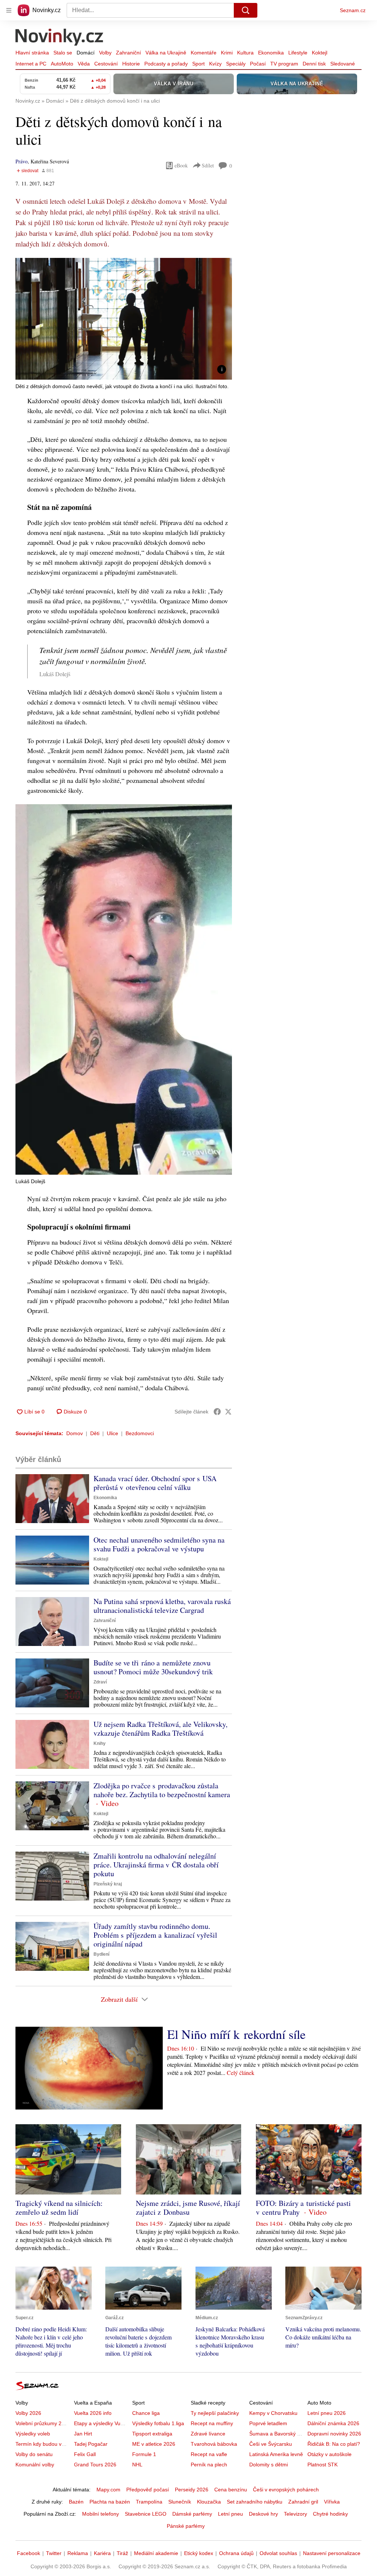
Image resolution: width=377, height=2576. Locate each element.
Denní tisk (314, 64)
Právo (22, 161)
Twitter (54, 2553)
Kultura (245, 53)
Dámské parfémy (192, 2514)
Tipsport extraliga (152, 2434)
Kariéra (102, 2553)
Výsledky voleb (33, 2434)
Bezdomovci (140, 1433)
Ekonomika (271, 53)
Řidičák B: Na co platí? (334, 2444)
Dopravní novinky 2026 (334, 2434)
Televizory (295, 2514)
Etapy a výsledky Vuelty (101, 2423)
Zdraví (100, 1682)
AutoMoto (62, 64)
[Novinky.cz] (60, 38)
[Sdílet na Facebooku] (217, 1412)
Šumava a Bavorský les (276, 2434)
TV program (284, 64)
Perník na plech (209, 2465)
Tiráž (122, 2553)
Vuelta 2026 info (93, 2413)
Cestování (106, 64)
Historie (131, 64)
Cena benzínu (231, 2490)
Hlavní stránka (32, 53)
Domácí (86, 53)
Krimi (227, 53)
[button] (124, 319)
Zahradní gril (303, 2502)
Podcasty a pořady (166, 64)
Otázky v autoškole (330, 2454)
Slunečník (180, 2502)
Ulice (112, 1433)
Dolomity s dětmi (269, 2465)
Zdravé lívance (208, 2434)
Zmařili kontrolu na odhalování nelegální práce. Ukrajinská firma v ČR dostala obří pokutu (156, 1865)
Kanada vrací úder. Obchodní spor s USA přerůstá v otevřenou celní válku (155, 1483)
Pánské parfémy (186, 2526)
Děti (95, 1433)
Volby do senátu (34, 2454)
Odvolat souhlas (278, 2553)
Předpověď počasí (148, 2490)
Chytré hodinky (330, 2514)
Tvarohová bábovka (214, 2444)
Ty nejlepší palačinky (215, 2413)
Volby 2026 (28, 2413)
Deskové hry (263, 2514)
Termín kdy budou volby (43, 2444)
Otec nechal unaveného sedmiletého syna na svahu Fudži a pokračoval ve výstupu (159, 1544)
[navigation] (9, 10)
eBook (181, 165)
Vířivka (332, 2502)
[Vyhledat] (246, 10)
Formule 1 (144, 2454)
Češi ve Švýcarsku (271, 2444)
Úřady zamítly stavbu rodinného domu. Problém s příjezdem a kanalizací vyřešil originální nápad (155, 1935)
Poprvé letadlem (268, 2423)
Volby (105, 53)
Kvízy (215, 64)
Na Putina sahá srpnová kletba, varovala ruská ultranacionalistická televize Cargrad (162, 1606)
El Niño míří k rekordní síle (236, 2034)
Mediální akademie (156, 2553)
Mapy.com (108, 2490)
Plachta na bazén (110, 2502)
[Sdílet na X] (228, 1412)
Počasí (258, 64)
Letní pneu (230, 2514)
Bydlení (101, 1954)
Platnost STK (323, 2465)
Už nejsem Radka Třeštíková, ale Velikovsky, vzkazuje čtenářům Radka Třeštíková (161, 1729)
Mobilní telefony (101, 2514)
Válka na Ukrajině (166, 53)
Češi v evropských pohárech (286, 2490)
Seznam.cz (353, 10)
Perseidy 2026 (192, 2490)
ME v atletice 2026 (154, 2444)
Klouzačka (209, 2502)
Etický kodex (199, 2553)
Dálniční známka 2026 (333, 2423)
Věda (84, 64)
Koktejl (320, 53)
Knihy (100, 1743)
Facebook (29, 2553)
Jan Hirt (83, 2434)
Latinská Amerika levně (276, 2454)
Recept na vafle (209, 2454)
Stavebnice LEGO (146, 2514)
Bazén (76, 2502)
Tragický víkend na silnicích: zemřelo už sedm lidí (59, 2208)
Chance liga (146, 2413)
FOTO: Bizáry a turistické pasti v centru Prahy (303, 2208)
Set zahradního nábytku (255, 2502)
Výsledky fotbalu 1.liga (158, 2423)
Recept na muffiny (212, 2423)
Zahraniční (128, 53)
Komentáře (204, 53)
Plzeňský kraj (108, 1884)
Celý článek (241, 2073)
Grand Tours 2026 (95, 2465)
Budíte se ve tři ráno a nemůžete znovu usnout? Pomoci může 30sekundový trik (153, 1667)
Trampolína (149, 2502)
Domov (75, 1433)
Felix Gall (85, 2454)
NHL (137, 2465)
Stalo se (63, 53)
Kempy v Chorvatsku (273, 2413)
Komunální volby (35, 2465)
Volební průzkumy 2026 (43, 2423)
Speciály (236, 64)
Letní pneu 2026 (327, 2413)
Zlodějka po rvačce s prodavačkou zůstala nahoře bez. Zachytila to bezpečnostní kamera (162, 1790)
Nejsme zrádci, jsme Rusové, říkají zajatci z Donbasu (188, 2208)
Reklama (78, 2553)
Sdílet (208, 165)
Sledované (343, 64)
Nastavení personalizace (332, 2553)
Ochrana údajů (236, 2553)
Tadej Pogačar (91, 2444)
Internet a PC (31, 64)
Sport (198, 64)
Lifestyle (298, 53)
